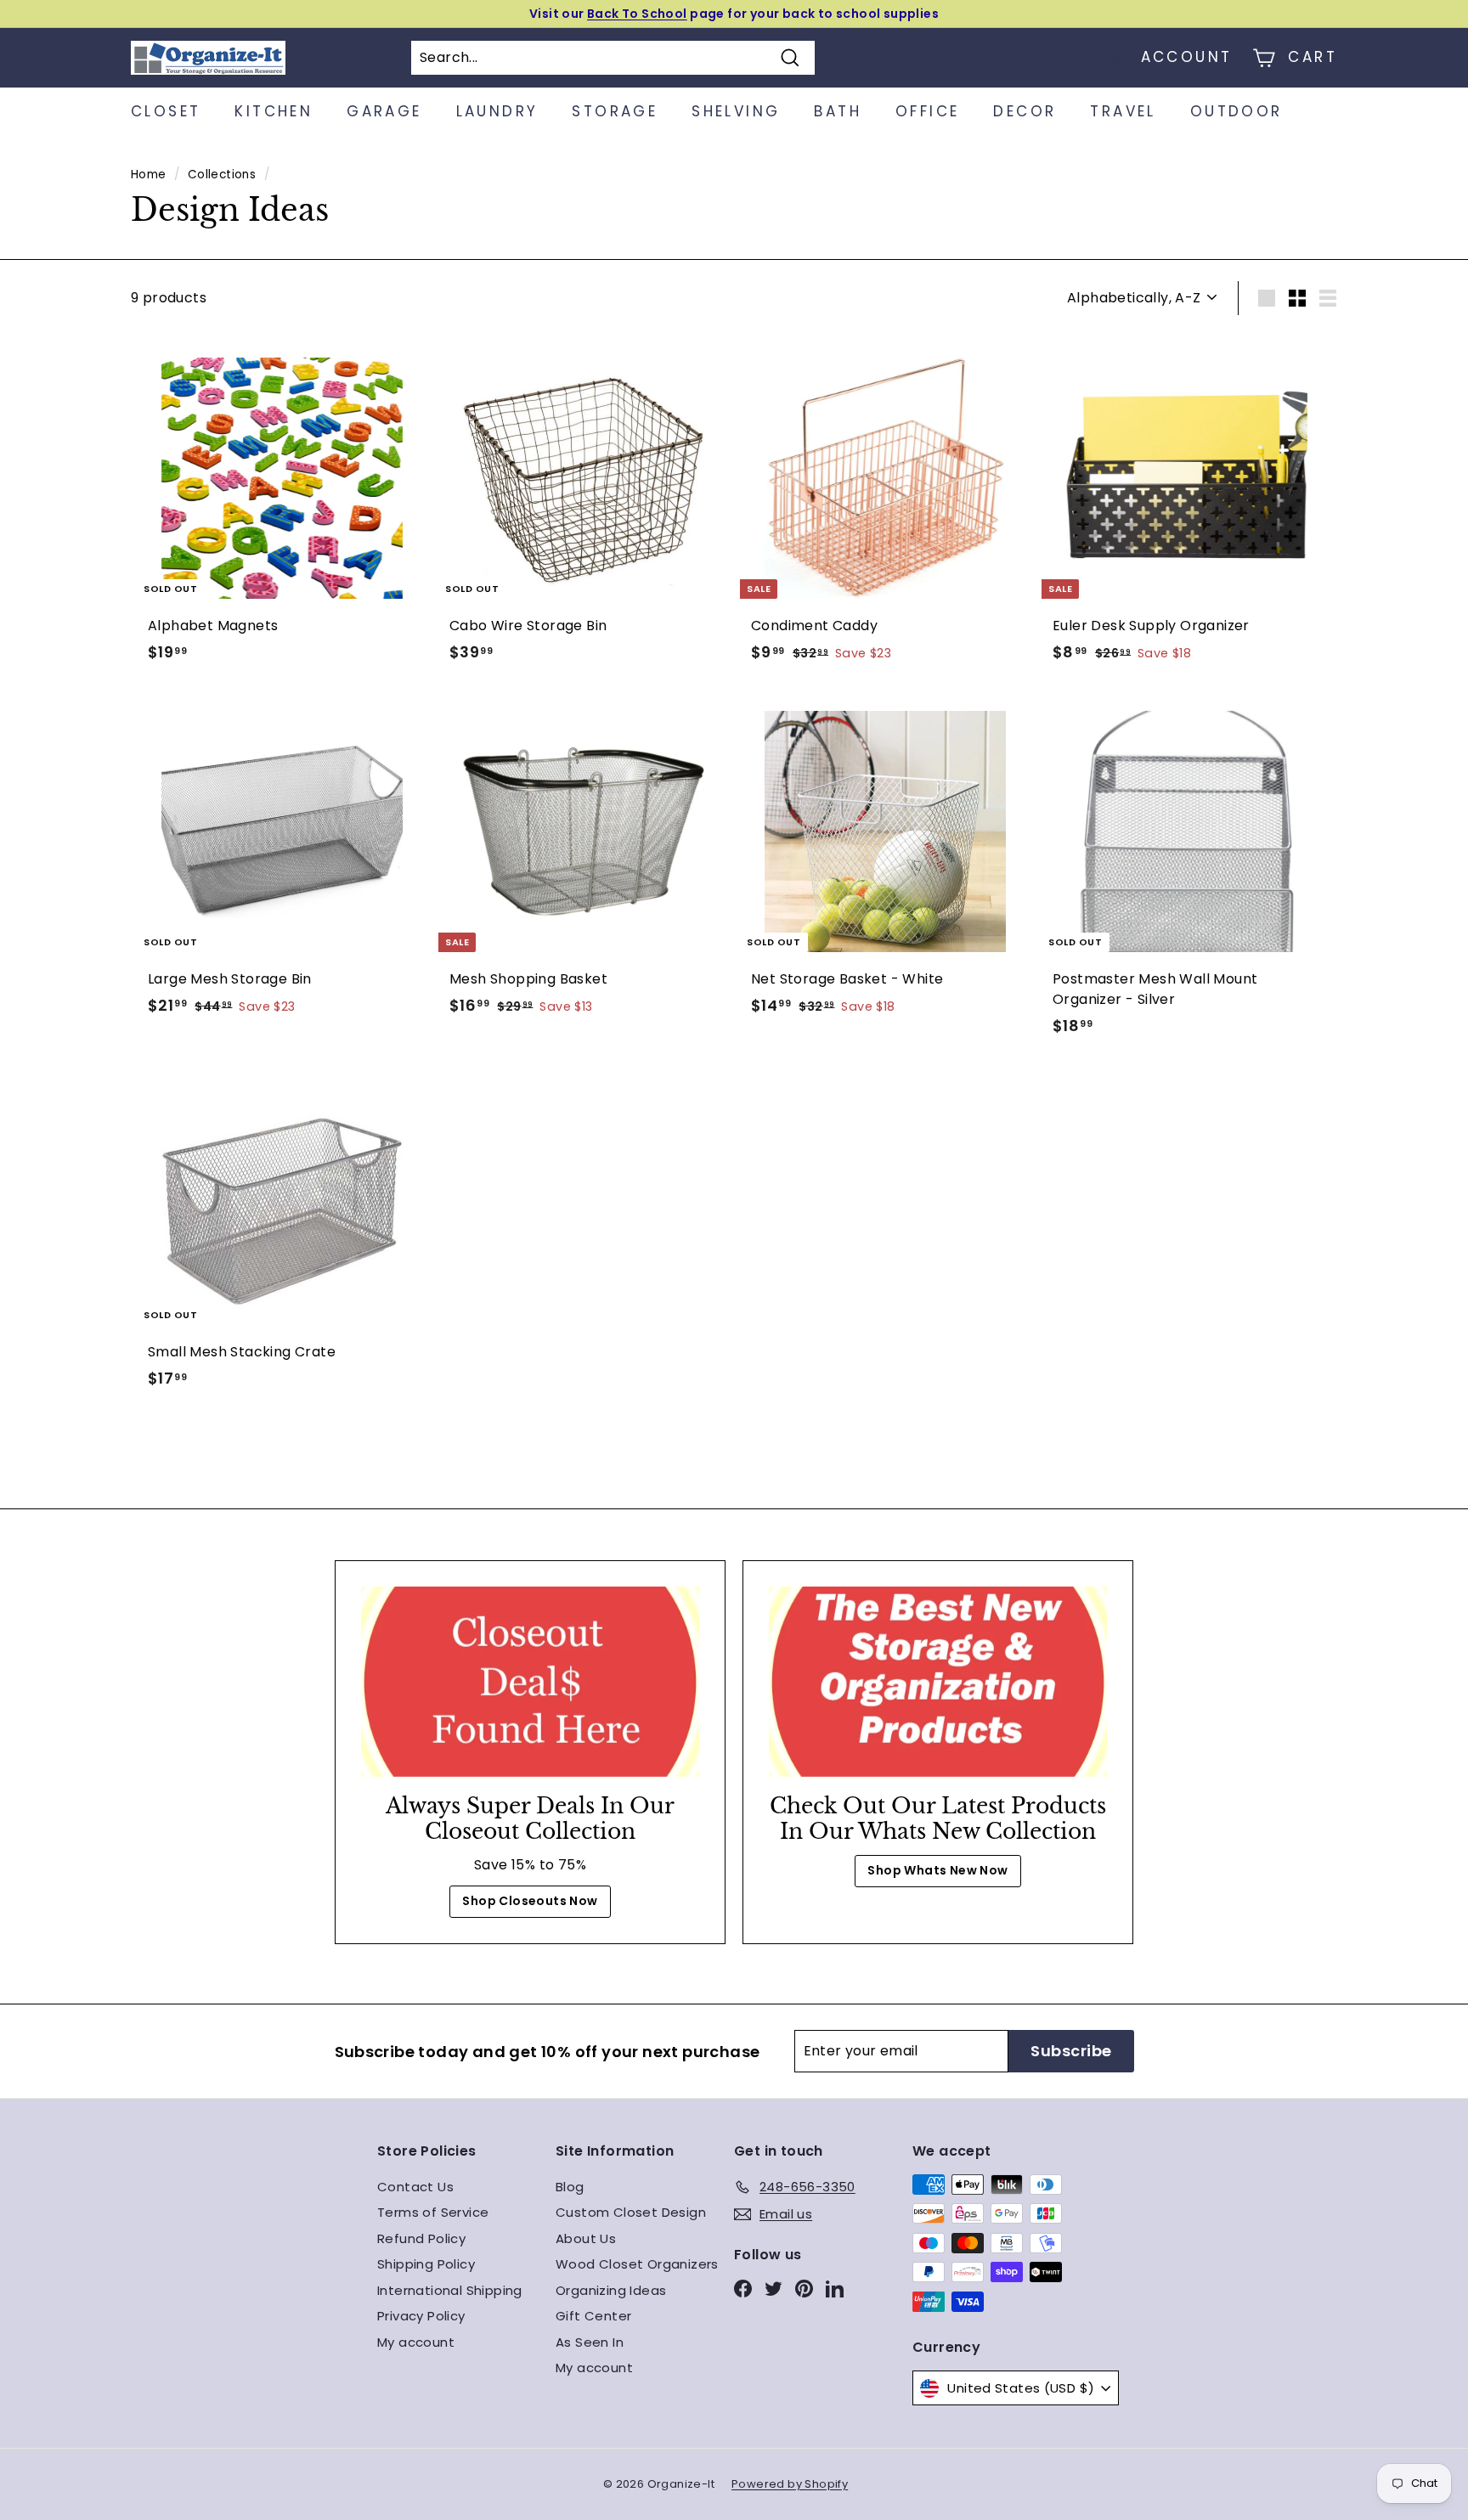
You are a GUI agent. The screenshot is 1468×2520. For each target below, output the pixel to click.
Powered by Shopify (790, 2484)
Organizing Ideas (611, 2290)
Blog (570, 2187)
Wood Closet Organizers (637, 2264)
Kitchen (274, 111)
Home (149, 175)
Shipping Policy (426, 2264)
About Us (586, 2238)
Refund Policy (421, 2238)
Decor (1025, 111)
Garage (384, 111)
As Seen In (590, 2342)
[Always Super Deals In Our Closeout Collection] (530, 1682)
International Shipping (450, 2290)
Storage (615, 111)
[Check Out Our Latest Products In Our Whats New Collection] (938, 1682)
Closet (166, 111)
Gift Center (593, 2316)
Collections (222, 175)
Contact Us (415, 2187)
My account (416, 2342)
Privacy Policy (421, 2316)
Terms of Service (433, 2212)
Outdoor (1237, 111)
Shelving (736, 111)
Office (927, 111)
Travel (1123, 111)
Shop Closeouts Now (530, 1901)
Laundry (497, 111)
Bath (838, 111)
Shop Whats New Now (937, 1870)
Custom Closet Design (631, 2212)
